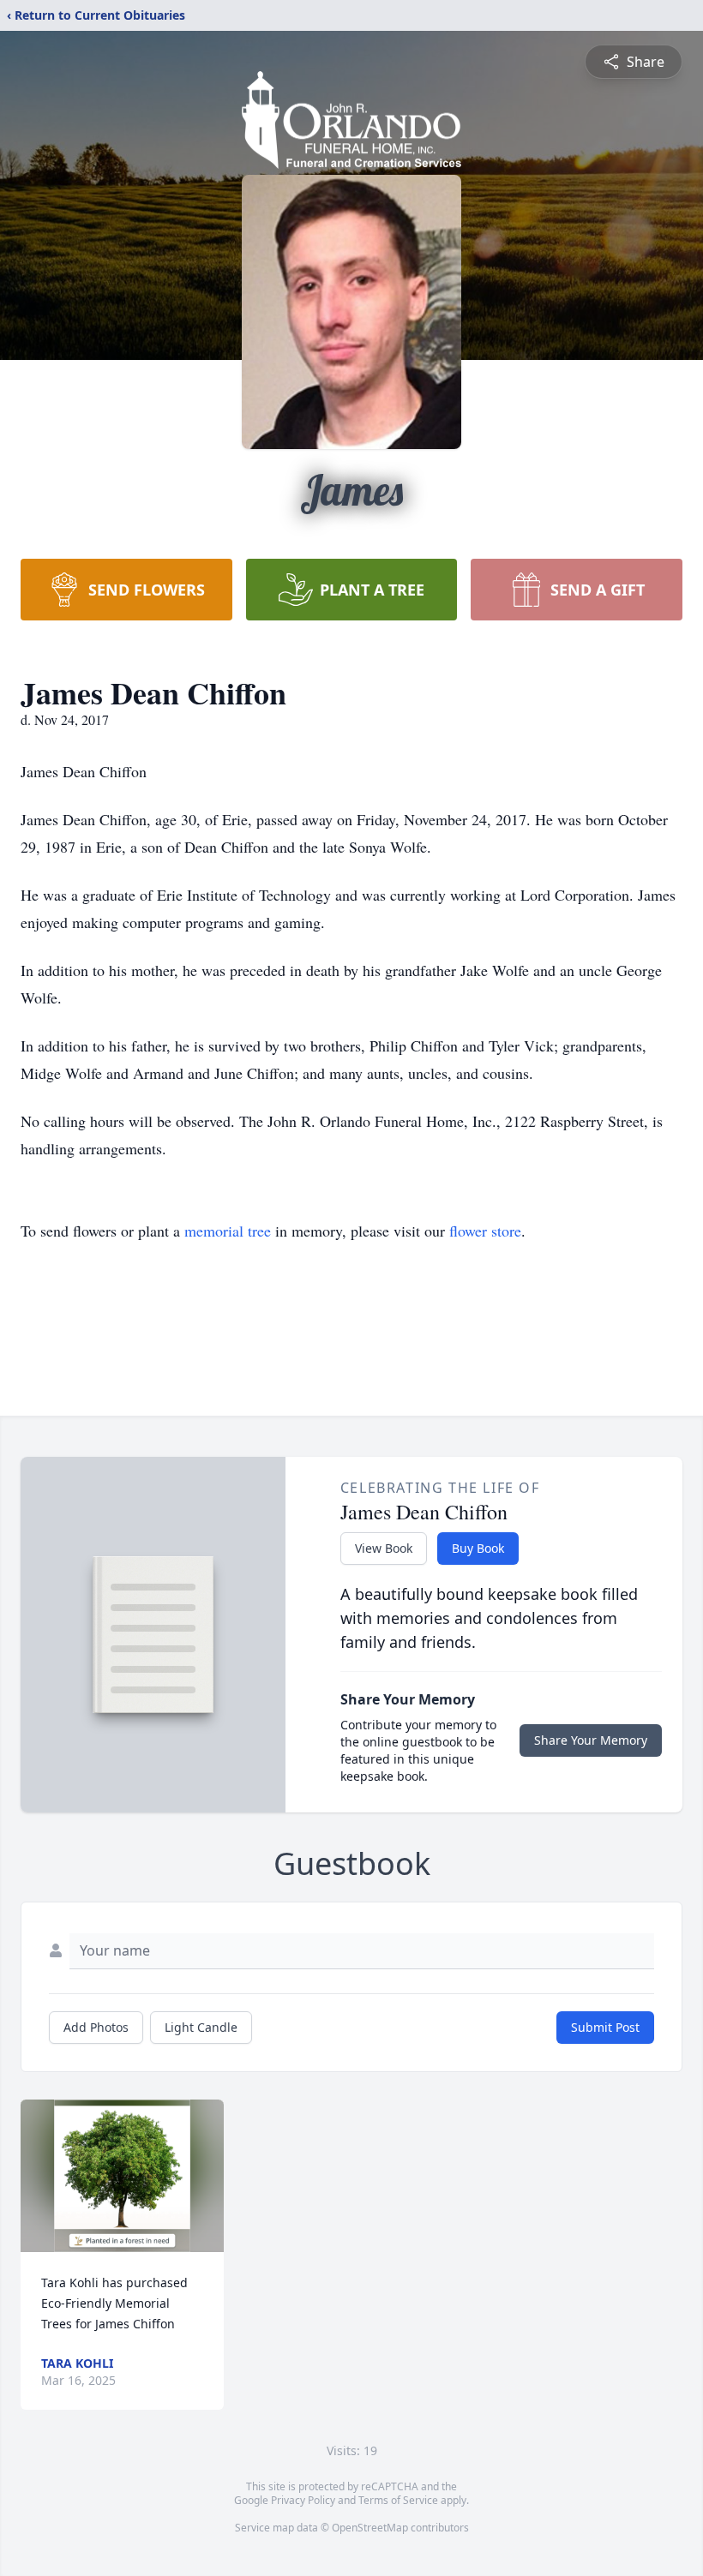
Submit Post (605, 2027)
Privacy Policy (303, 2500)
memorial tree (228, 1231)
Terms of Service (398, 2500)
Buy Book (478, 1548)
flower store (485, 1231)
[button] (122, 2176)
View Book (384, 1548)
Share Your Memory (591, 1740)
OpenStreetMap (370, 2528)
